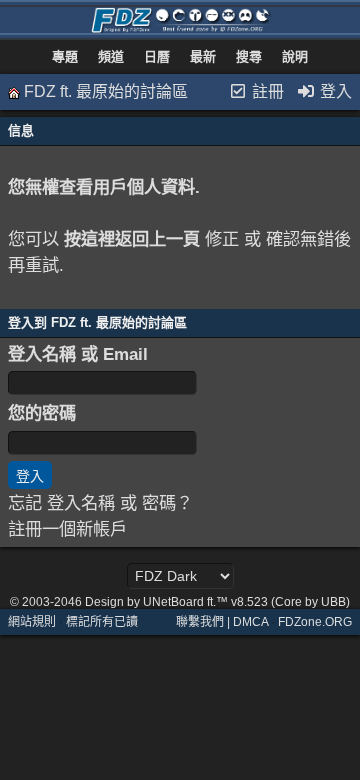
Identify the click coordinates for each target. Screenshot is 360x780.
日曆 (157, 56)
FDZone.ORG (315, 622)
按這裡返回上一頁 (132, 239)
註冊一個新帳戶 (67, 529)
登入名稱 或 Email (78, 354)
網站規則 (32, 622)
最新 (203, 56)
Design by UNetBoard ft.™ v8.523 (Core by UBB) (217, 602)
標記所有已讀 (102, 622)
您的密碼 (42, 413)
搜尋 (249, 56)
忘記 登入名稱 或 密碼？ (100, 503)
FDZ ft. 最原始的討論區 (106, 91)
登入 (334, 91)
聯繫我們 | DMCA (222, 622)
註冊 (266, 91)
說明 (295, 56)
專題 (65, 56)
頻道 (111, 56)
